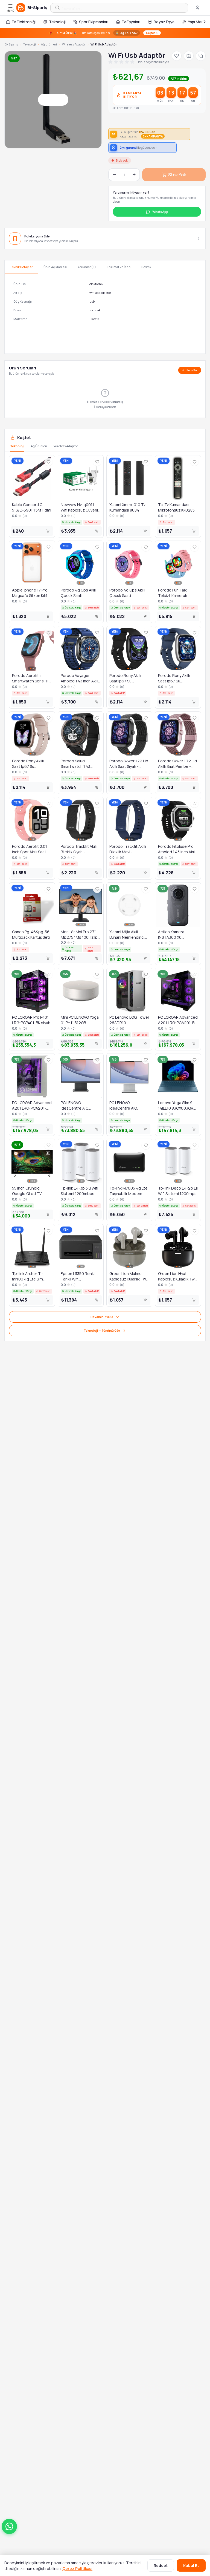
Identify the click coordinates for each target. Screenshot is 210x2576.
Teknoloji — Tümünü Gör (102, 1330)
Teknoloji (57, 22)
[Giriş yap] (197, 8)
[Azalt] (114, 175)
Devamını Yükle (102, 1317)
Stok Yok (177, 175)
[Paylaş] (201, 56)
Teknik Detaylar (21, 267)
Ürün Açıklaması (55, 267)
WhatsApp (160, 212)
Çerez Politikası (77, 2568)
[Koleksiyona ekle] (189, 56)
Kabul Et (191, 2565)
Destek (146, 267)
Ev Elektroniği (24, 22)
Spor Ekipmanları (94, 22)
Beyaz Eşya (164, 22)
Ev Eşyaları (131, 22)
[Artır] (134, 175)
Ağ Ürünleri (49, 44)
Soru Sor (192, 370)
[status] (105, 33)
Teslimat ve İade (119, 267)
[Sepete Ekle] (48, 531)
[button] (9, 2526)
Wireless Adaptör (74, 44)
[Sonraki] (205, 22)
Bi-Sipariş (11, 44)
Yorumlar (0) (87, 267)
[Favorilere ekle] (177, 56)
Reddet (161, 2565)
